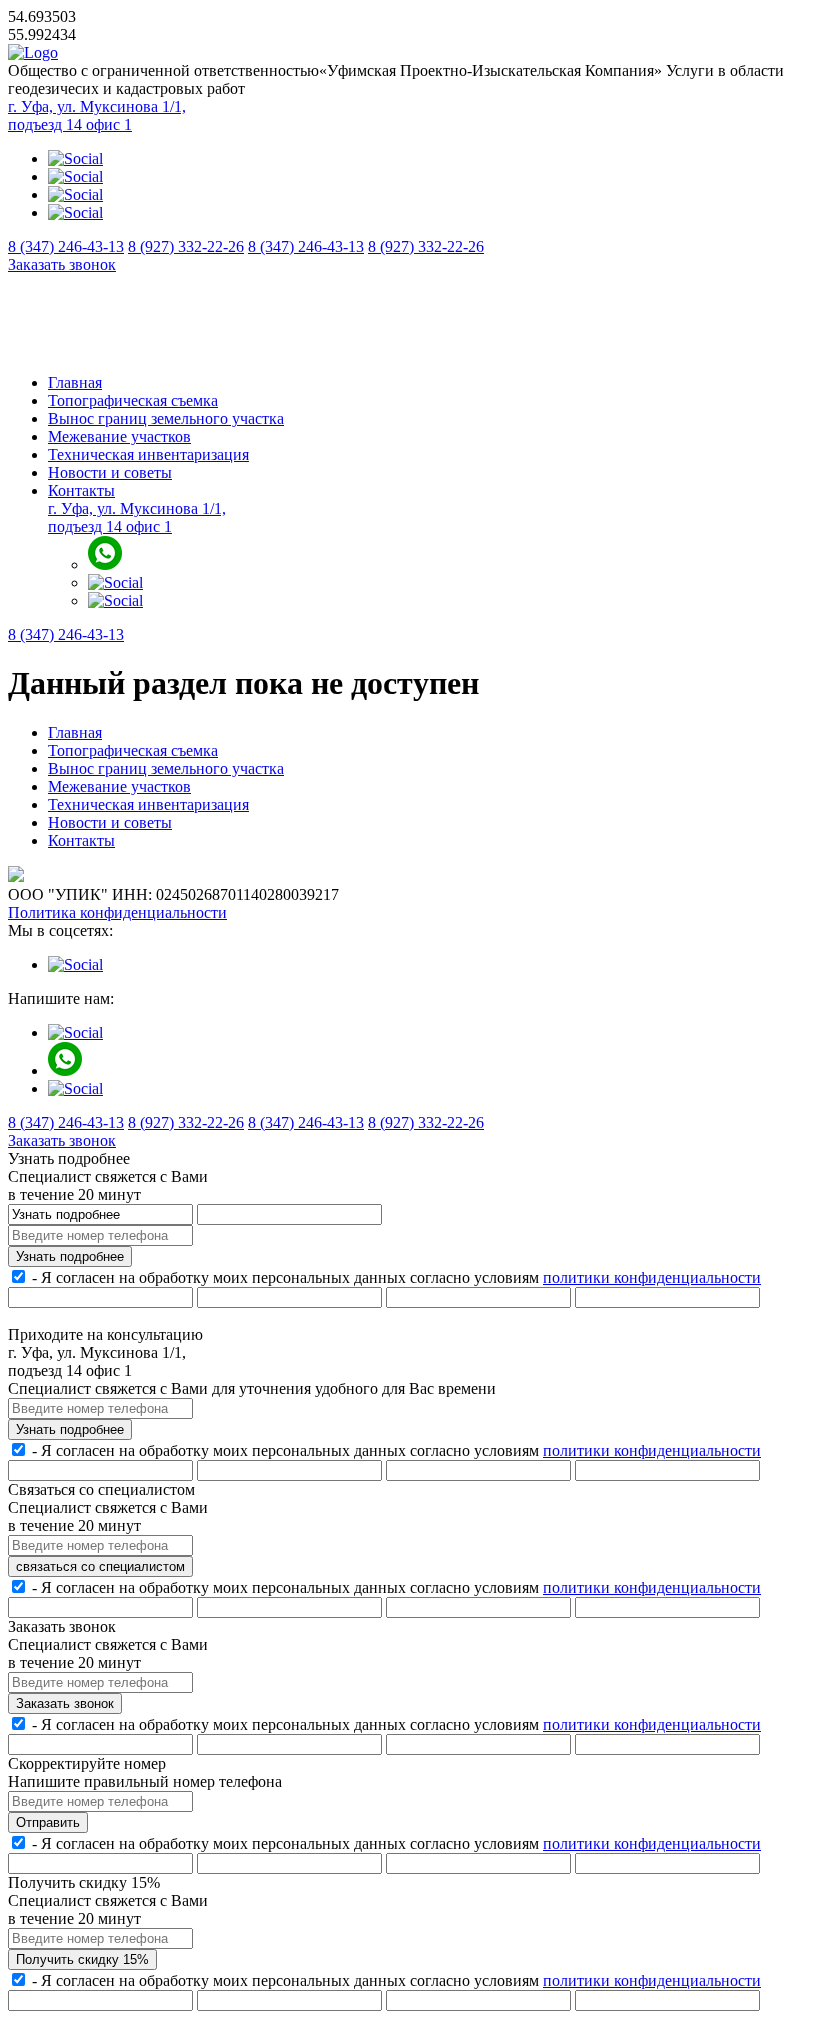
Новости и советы (110, 472)
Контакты (81, 490)
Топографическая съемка (133, 400)
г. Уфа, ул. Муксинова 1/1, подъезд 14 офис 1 (97, 115)
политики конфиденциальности (652, 1277)
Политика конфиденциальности (117, 912)
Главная (75, 382)
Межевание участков (119, 436)
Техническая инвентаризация (148, 454)
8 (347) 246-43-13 (66, 246)
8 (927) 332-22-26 (186, 246)
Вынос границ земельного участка (166, 418)
